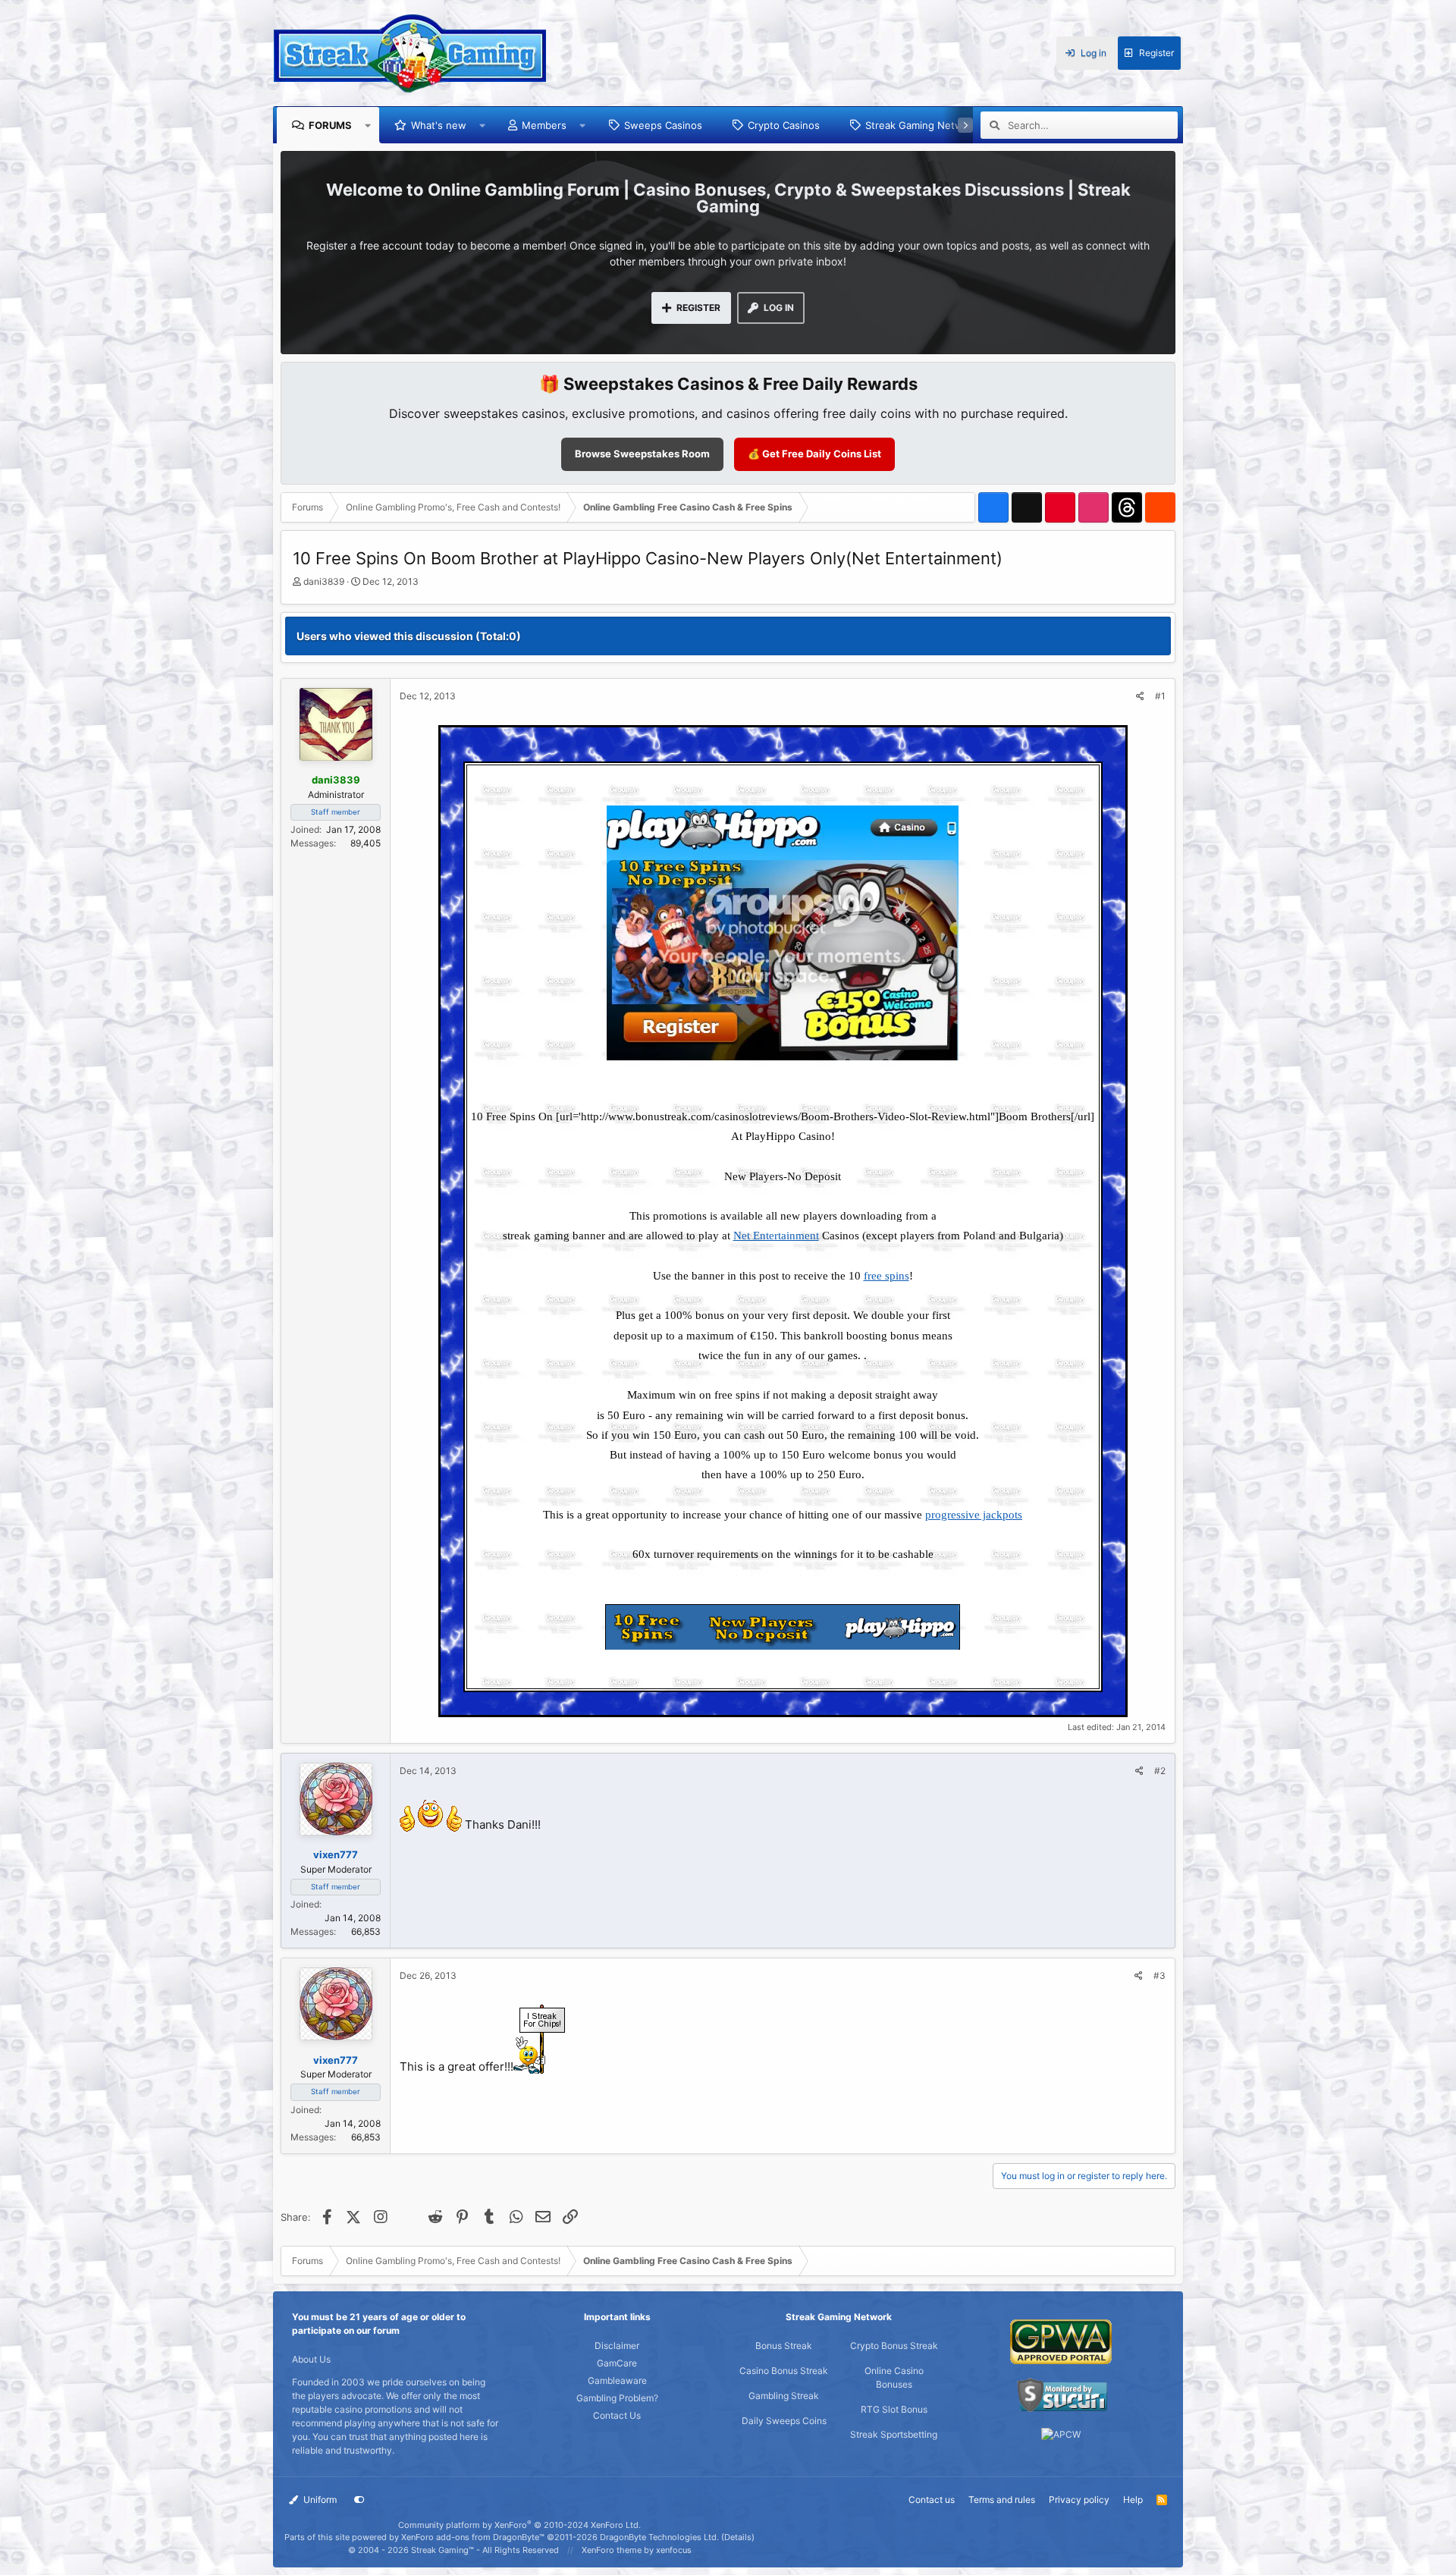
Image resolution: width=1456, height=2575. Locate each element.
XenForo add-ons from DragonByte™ (473, 2537)
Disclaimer (617, 2346)
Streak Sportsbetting (894, 2434)
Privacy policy (1079, 2500)
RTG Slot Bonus (894, 2409)
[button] (368, 125)
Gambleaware (617, 2380)
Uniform (319, 2500)
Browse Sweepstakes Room (642, 454)
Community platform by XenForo (519, 2525)
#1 (1160, 696)
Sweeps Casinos (663, 125)
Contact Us (617, 2415)
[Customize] (359, 2500)
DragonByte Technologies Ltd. (659, 2537)
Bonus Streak (784, 2346)
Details (738, 2537)
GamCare (617, 2363)
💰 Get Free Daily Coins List (814, 454)
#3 (1159, 1975)
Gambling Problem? (617, 2398)
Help (1133, 2500)
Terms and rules (1002, 2500)
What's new (439, 125)
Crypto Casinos (784, 125)
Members (544, 125)
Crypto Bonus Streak (894, 2346)
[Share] (1140, 696)
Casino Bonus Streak (784, 2371)
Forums (330, 125)
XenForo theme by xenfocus (637, 2550)
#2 (1160, 1771)
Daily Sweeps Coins (784, 2421)
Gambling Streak (784, 2396)
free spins (886, 1276)
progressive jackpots (974, 1515)
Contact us (932, 2500)
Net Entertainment (776, 1236)
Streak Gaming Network (922, 125)
